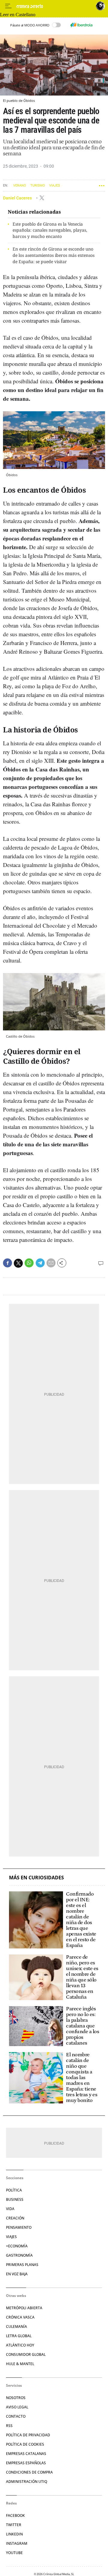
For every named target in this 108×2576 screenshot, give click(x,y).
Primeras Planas (22, 2265)
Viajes (55, 186)
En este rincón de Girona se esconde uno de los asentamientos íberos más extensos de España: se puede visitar (54, 255)
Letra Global (19, 2336)
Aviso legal (17, 2407)
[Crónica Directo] (55, 6)
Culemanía (16, 2327)
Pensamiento (19, 2227)
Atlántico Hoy (20, 2345)
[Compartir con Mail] (51, 1263)
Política (14, 2190)
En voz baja (17, 2274)
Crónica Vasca (20, 2317)
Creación (15, 2218)
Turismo (38, 186)
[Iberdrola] (81, 25)
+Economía (17, 2246)
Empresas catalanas (26, 2454)
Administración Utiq (27, 2482)
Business (15, 2199)
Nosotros (16, 2398)
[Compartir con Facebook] (7, 1263)
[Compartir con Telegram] (40, 1263)
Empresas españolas (26, 2463)
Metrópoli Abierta (24, 2308)
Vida (10, 2209)
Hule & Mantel (20, 2364)
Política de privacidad (28, 2435)
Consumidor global (26, 2354)
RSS (9, 2426)
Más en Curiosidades (36, 1878)
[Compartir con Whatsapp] (29, 1263)
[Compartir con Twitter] (18, 1263)
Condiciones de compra (29, 2472)
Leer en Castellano (18, 15)
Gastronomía (19, 2255)
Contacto (16, 2416)
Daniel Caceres (18, 198)
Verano (20, 186)
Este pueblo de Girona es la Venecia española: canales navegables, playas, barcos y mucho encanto (50, 230)
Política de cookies (25, 2444)
